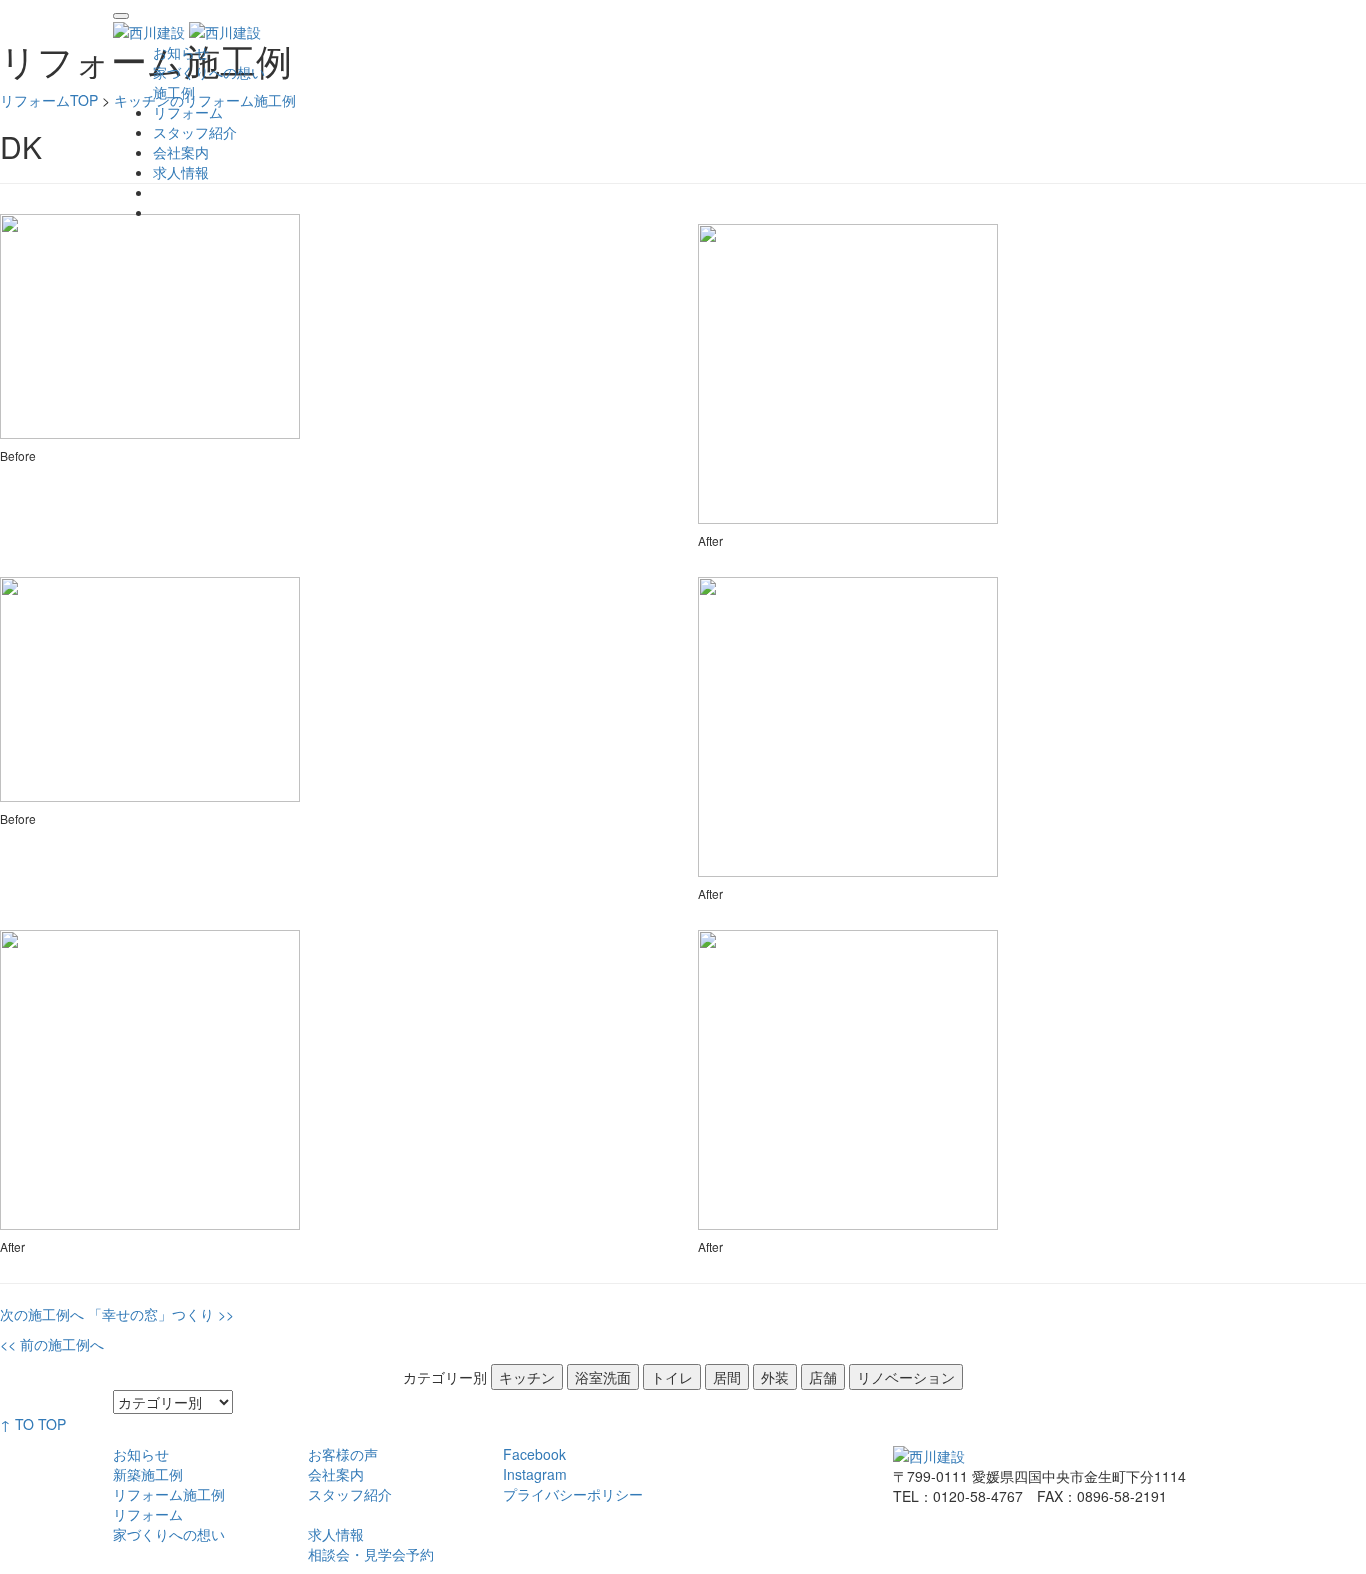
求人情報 (181, 172)
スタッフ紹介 (195, 132)
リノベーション (906, 1377)
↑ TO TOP (33, 1424)
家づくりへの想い (169, 1534)
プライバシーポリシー (573, 1494)
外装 (775, 1377)
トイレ (672, 1377)
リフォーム (188, 112)
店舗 (823, 1377)
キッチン (527, 1377)
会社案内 (181, 152)
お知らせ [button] (181, 52)
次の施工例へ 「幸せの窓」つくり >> (117, 1314)
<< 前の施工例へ (52, 1344)
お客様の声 (343, 1454)
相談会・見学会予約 (371, 1554)
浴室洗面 (603, 1377)
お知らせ (141, 1454)
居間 (727, 1377)
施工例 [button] (174, 92)
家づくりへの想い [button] (209, 72)
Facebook (534, 1454)
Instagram (535, 1474)
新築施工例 (148, 1474)
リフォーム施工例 (169, 1494)
